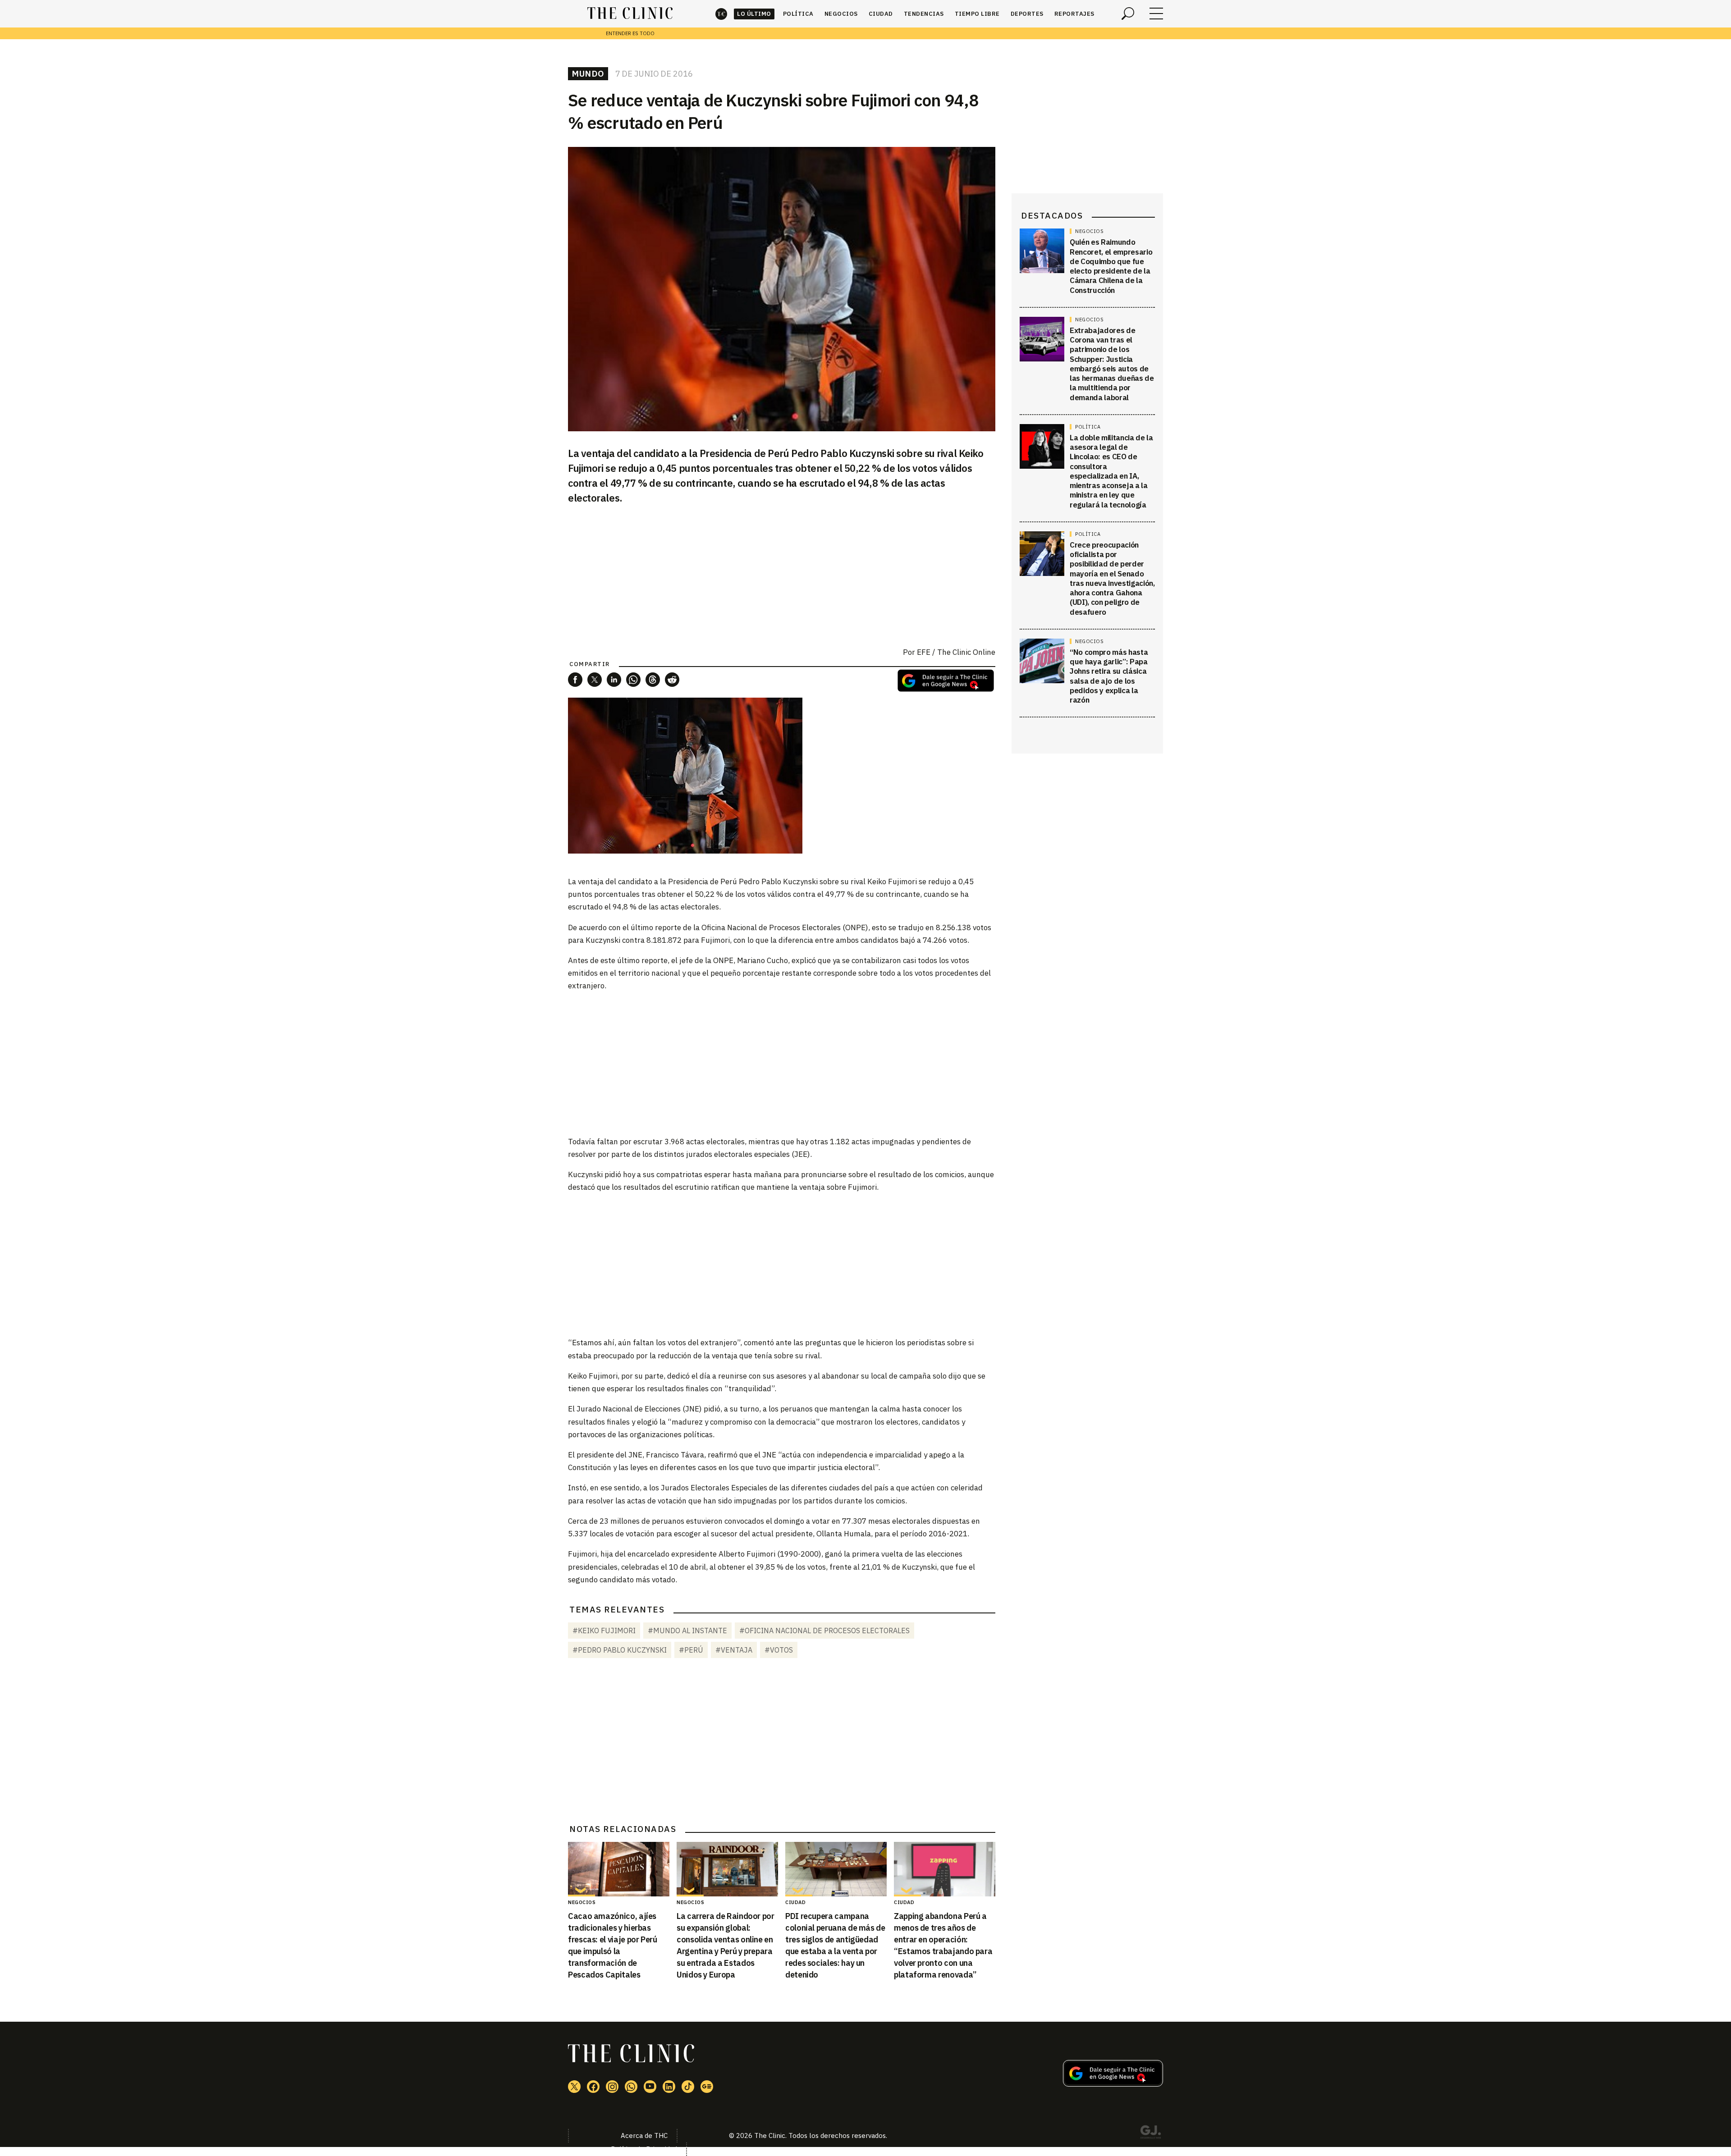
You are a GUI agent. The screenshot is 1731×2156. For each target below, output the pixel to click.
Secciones (1156, 14)
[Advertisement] (782, 1063)
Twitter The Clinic (574, 2087)
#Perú (691, 1650)
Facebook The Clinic (593, 2087)
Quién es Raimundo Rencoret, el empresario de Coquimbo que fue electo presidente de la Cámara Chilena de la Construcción (1111, 266)
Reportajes (1074, 14)
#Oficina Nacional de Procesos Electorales (824, 1631)
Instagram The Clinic (612, 2087)
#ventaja (734, 1650)
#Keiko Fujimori (604, 1631)
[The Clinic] (630, 14)
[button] (575, 680)
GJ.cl (1150, 2133)
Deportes (1027, 14)
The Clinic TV (650, 2087)
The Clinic (721, 14)
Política (798, 14)
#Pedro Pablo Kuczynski (620, 1650)
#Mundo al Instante (687, 1631)
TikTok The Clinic (688, 2087)
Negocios (841, 14)
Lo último (754, 14)
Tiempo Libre (977, 14)
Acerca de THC (644, 2135)
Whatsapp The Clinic (631, 2087)
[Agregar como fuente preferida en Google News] (1113, 2084)
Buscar (1128, 14)
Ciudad (881, 14)
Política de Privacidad (644, 2149)
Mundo (588, 73)
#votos (779, 1650)
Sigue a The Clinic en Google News (946, 681)
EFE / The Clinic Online (956, 652)
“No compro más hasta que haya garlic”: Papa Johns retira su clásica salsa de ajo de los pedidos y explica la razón (1109, 676)
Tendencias (924, 14)
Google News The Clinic (707, 2087)
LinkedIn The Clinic (669, 2087)
